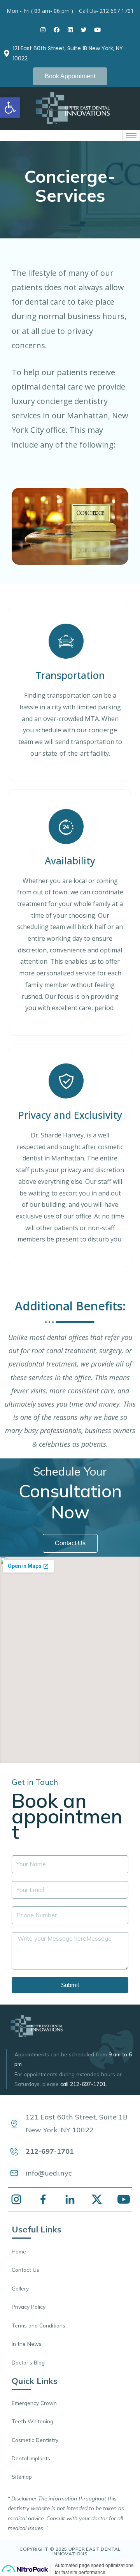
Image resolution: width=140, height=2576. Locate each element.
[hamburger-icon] (131, 135)
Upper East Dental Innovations (87, 2551)
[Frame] (70, 2199)
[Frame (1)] (43, 2199)
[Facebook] (56, 30)
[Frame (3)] (16, 2199)
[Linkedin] (70, 30)
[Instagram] (43, 30)
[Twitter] (84, 30)
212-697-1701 (88, 2084)
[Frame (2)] (97, 2199)
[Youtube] (97, 30)
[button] (70, 76)
